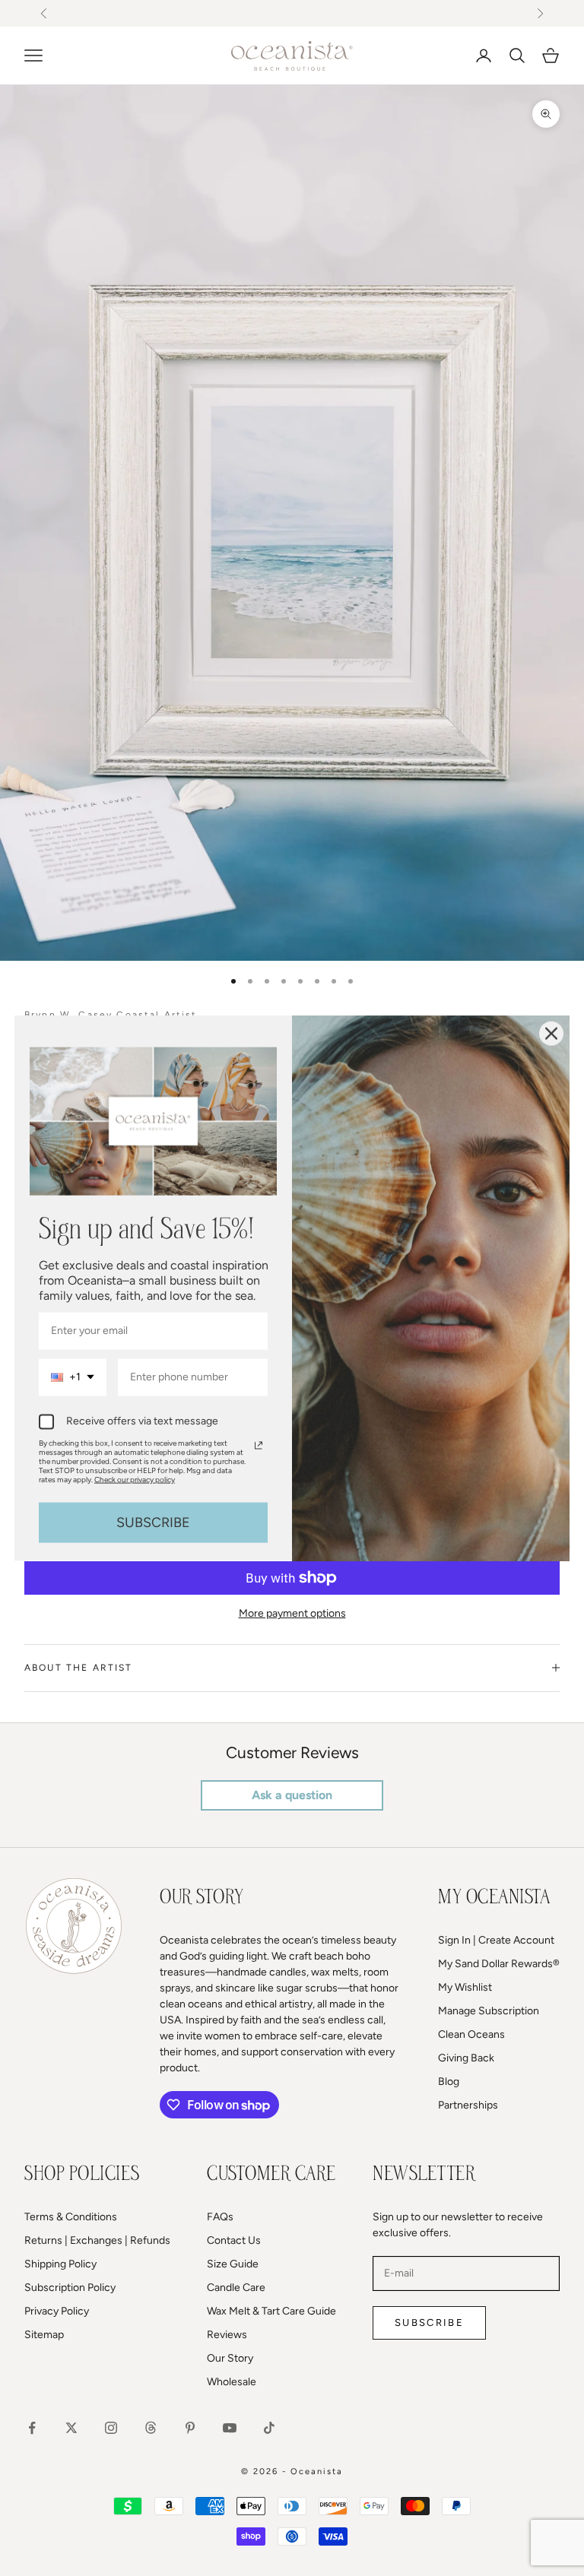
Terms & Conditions (71, 2217)
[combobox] (73, 1378)
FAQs (220, 2217)
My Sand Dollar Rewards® (499, 1964)
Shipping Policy (60, 2264)
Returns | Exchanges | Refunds (97, 2240)
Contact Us (234, 2240)
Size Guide (233, 2264)
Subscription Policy (70, 2288)
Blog (449, 2082)
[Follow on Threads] (151, 2428)
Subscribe (429, 2323)
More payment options (292, 1613)
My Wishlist (465, 1987)
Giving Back (466, 2058)
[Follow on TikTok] (269, 2428)
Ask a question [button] (292, 1795)
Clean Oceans (471, 2034)
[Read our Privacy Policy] (259, 1445)
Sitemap (44, 2335)
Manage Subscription (489, 2011)
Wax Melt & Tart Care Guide (271, 2311)
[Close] (551, 1033)
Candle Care (236, 2288)
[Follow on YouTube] (230, 2428)
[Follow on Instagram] (111, 2428)
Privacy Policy (57, 2311)
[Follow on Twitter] (71, 2428)
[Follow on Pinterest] (190, 2428)
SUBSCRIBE (153, 1522)
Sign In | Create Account (496, 1940)
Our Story (230, 2358)
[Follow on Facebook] (32, 2428)
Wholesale (232, 2382)
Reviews (227, 2335)
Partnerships (468, 2105)
